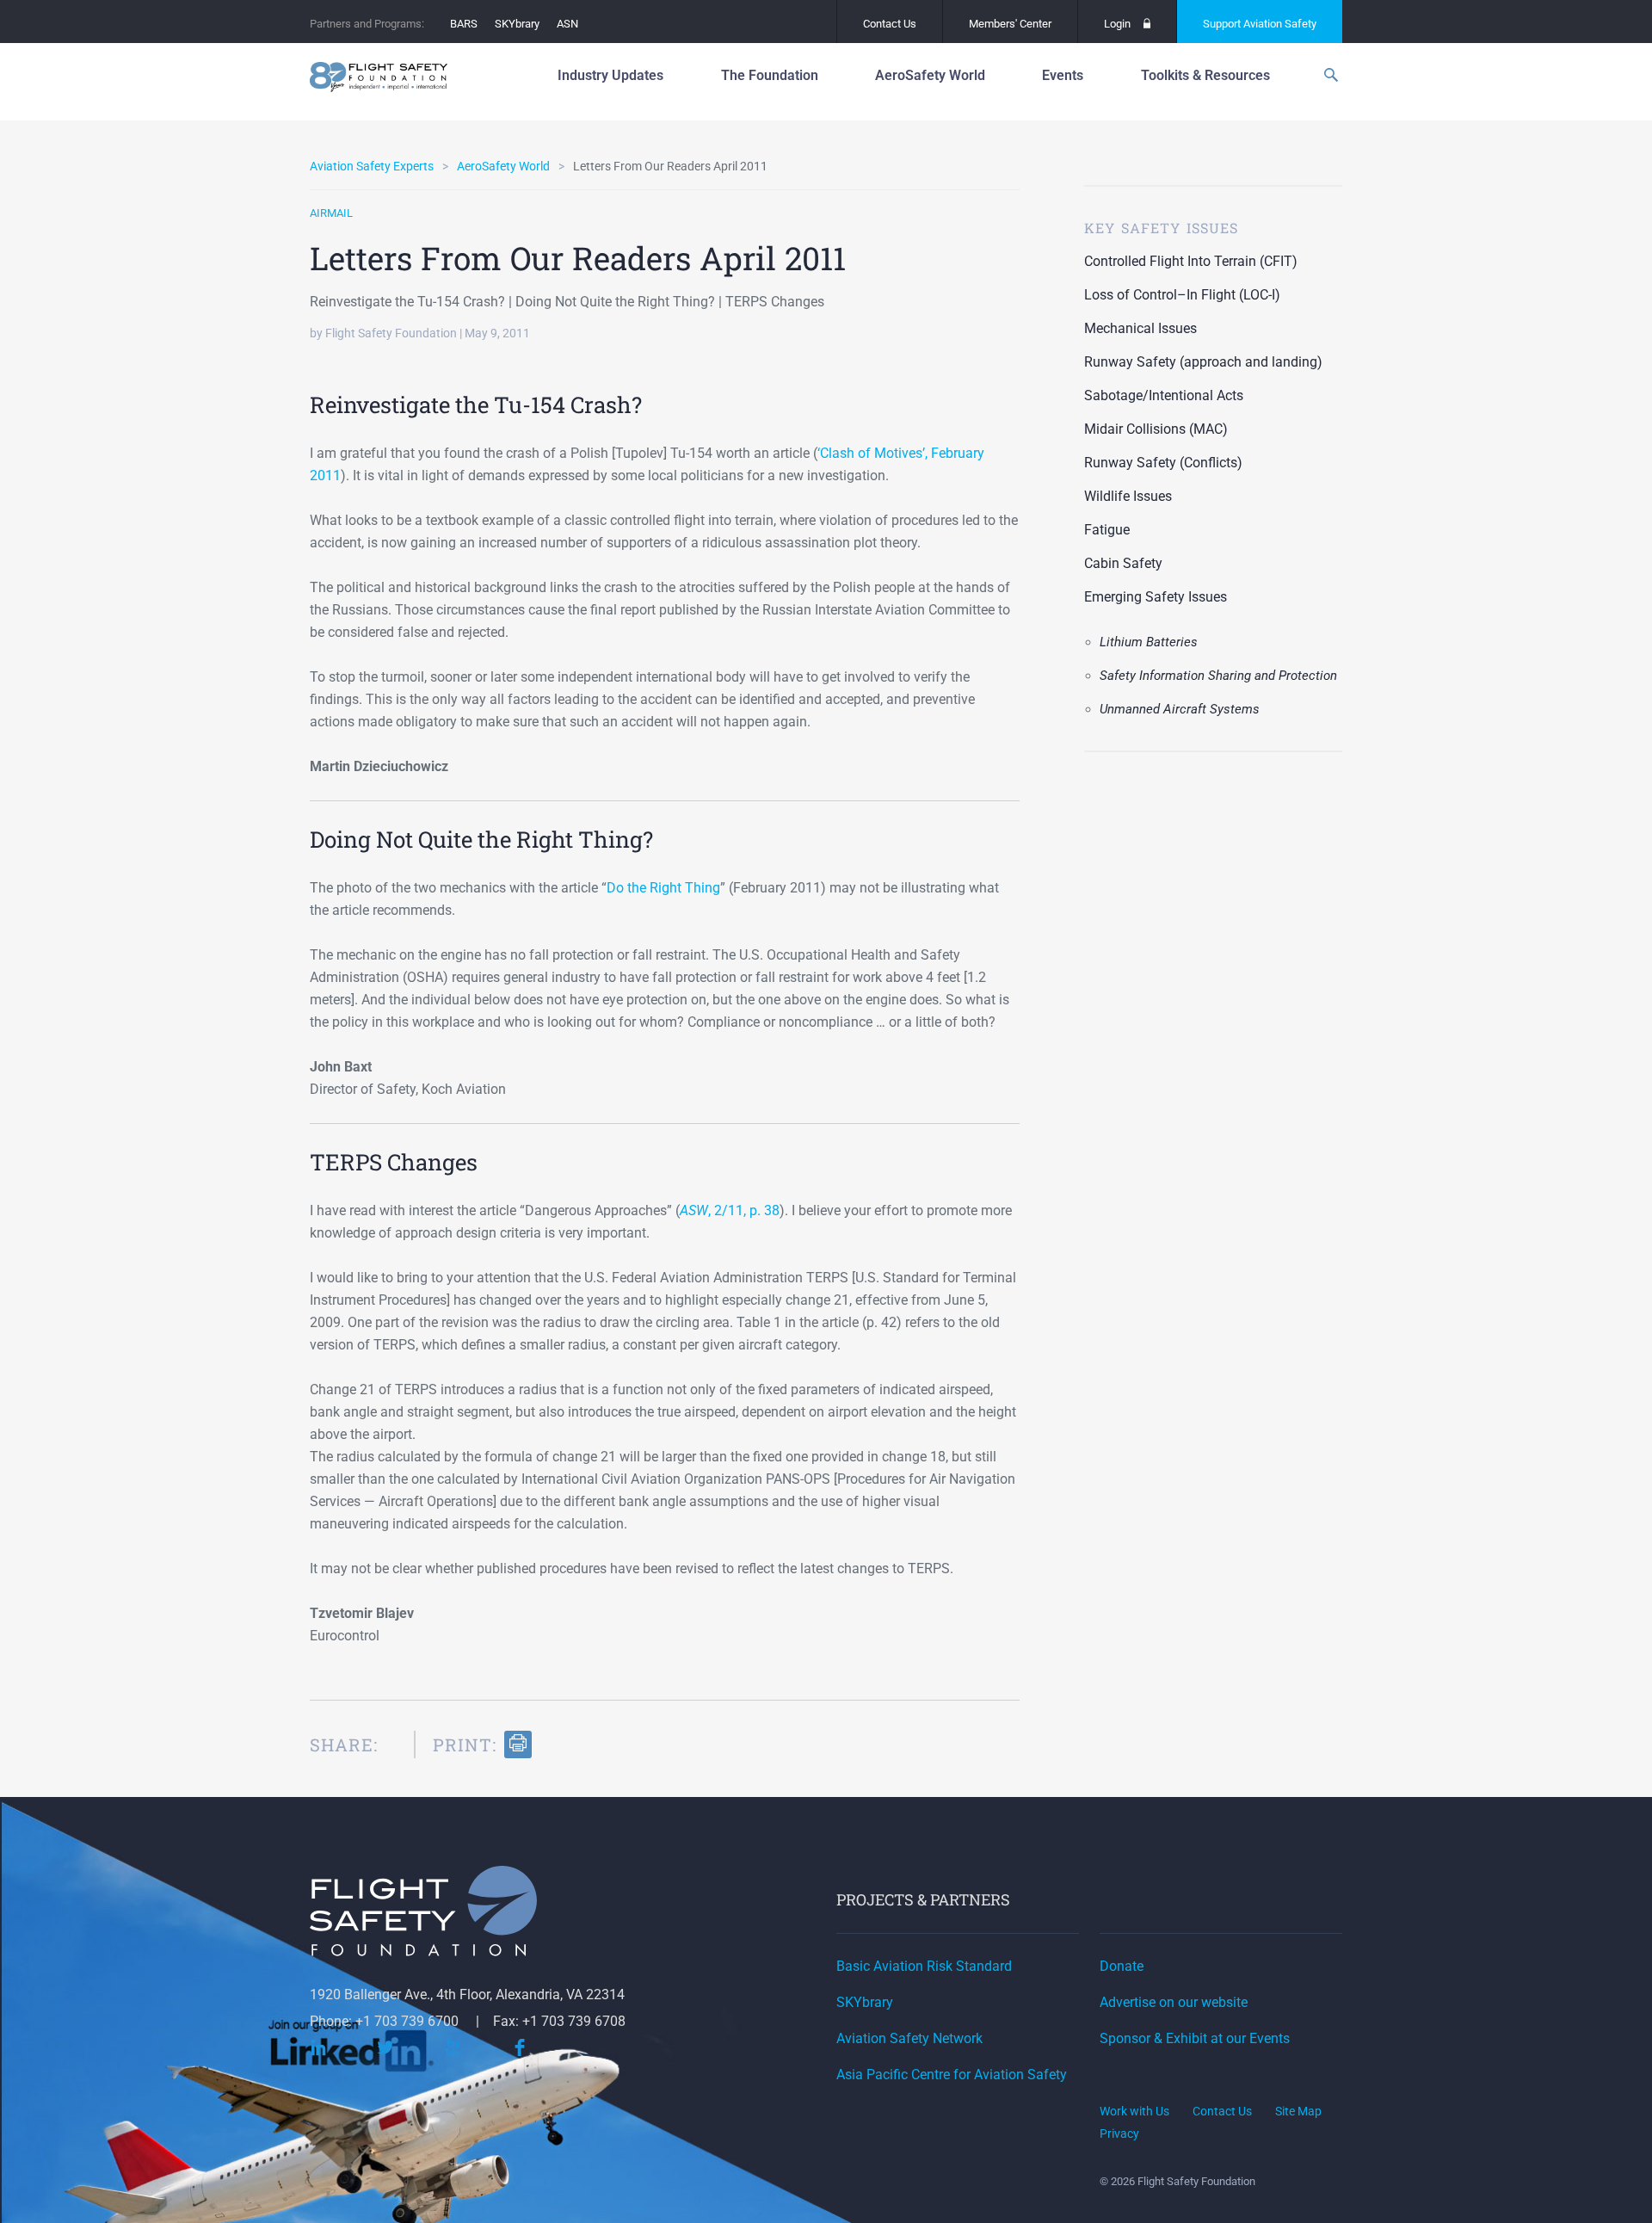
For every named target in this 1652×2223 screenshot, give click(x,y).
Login (1117, 24)
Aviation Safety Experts (372, 166)
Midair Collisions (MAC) (1156, 429)
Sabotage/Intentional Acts (1164, 395)
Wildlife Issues (1128, 496)
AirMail (331, 213)
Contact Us (890, 24)
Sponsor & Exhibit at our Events (1195, 2038)
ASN (567, 24)
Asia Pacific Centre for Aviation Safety (952, 2075)
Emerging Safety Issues (1156, 597)
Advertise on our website (1174, 2002)
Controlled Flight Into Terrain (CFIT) (1191, 261)
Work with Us (1134, 2111)
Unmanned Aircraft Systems (1180, 709)
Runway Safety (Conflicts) (1163, 463)
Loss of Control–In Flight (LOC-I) (1182, 295)
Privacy (1119, 2133)
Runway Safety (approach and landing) (1203, 362)
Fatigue (1107, 530)
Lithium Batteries (1149, 642)
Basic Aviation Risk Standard (924, 1966)
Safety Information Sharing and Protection (1218, 676)
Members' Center (1010, 24)
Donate (1122, 1966)
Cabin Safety (1123, 563)
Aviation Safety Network (909, 2038)
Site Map (1298, 2111)
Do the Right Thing (663, 888)
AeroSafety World (503, 166)
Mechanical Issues (1140, 328)
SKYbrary (517, 24)
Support (1260, 24)
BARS (464, 24)
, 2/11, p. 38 (730, 1210)
